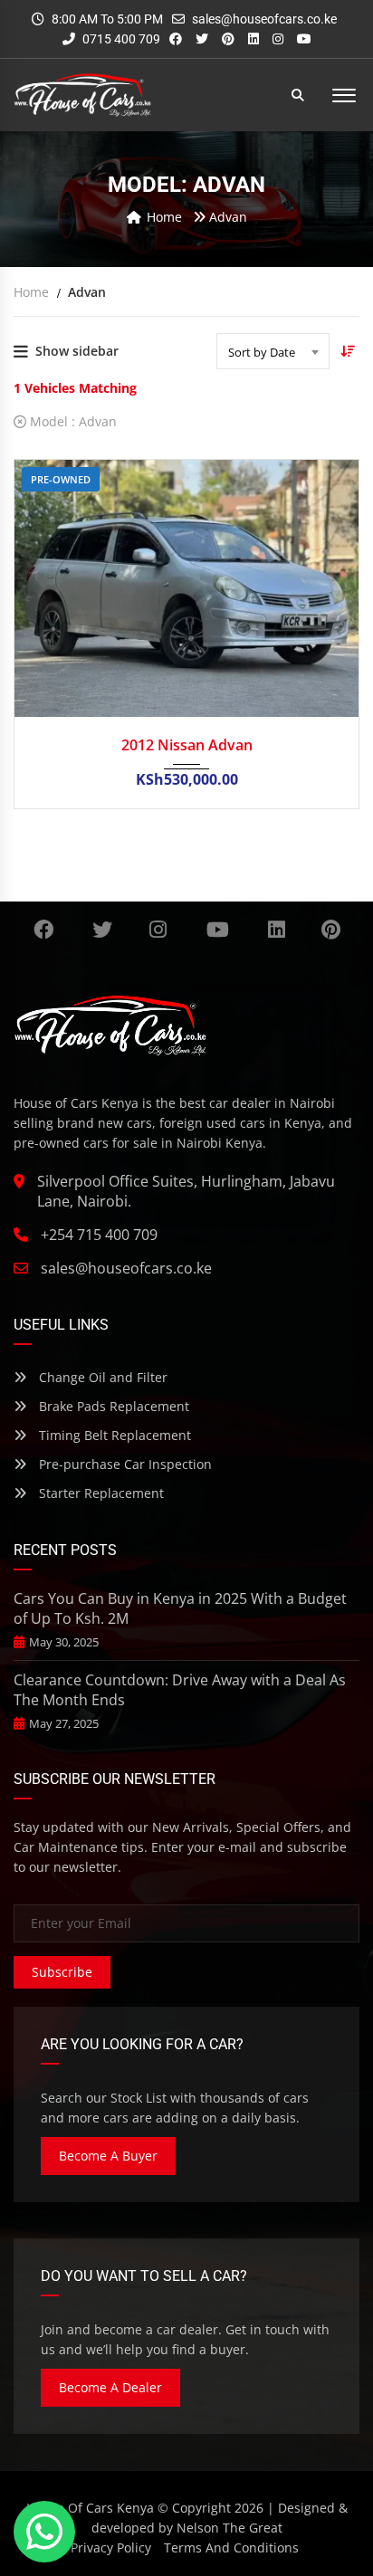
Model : (72, 421)
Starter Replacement (100, 1493)
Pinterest (331, 930)
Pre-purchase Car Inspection (124, 1464)
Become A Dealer (110, 2387)
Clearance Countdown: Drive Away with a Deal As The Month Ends (180, 1690)
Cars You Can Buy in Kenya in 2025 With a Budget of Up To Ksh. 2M (180, 1608)
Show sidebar (77, 351)
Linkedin (277, 930)
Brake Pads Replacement (112, 1406)
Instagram (158, 930)
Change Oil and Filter (101, 1377)
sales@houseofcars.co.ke (264, 19)
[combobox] (273, 351)
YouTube (218, 930)
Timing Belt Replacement (113, 1435)
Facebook (43, 930)
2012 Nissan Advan (187, 745)
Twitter (103, 930)
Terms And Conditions (231, 2547)
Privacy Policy (111, 2547)
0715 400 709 (120, 39)
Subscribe (62, 1972)
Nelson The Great (230, 2528)
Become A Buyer (108, 2156)
